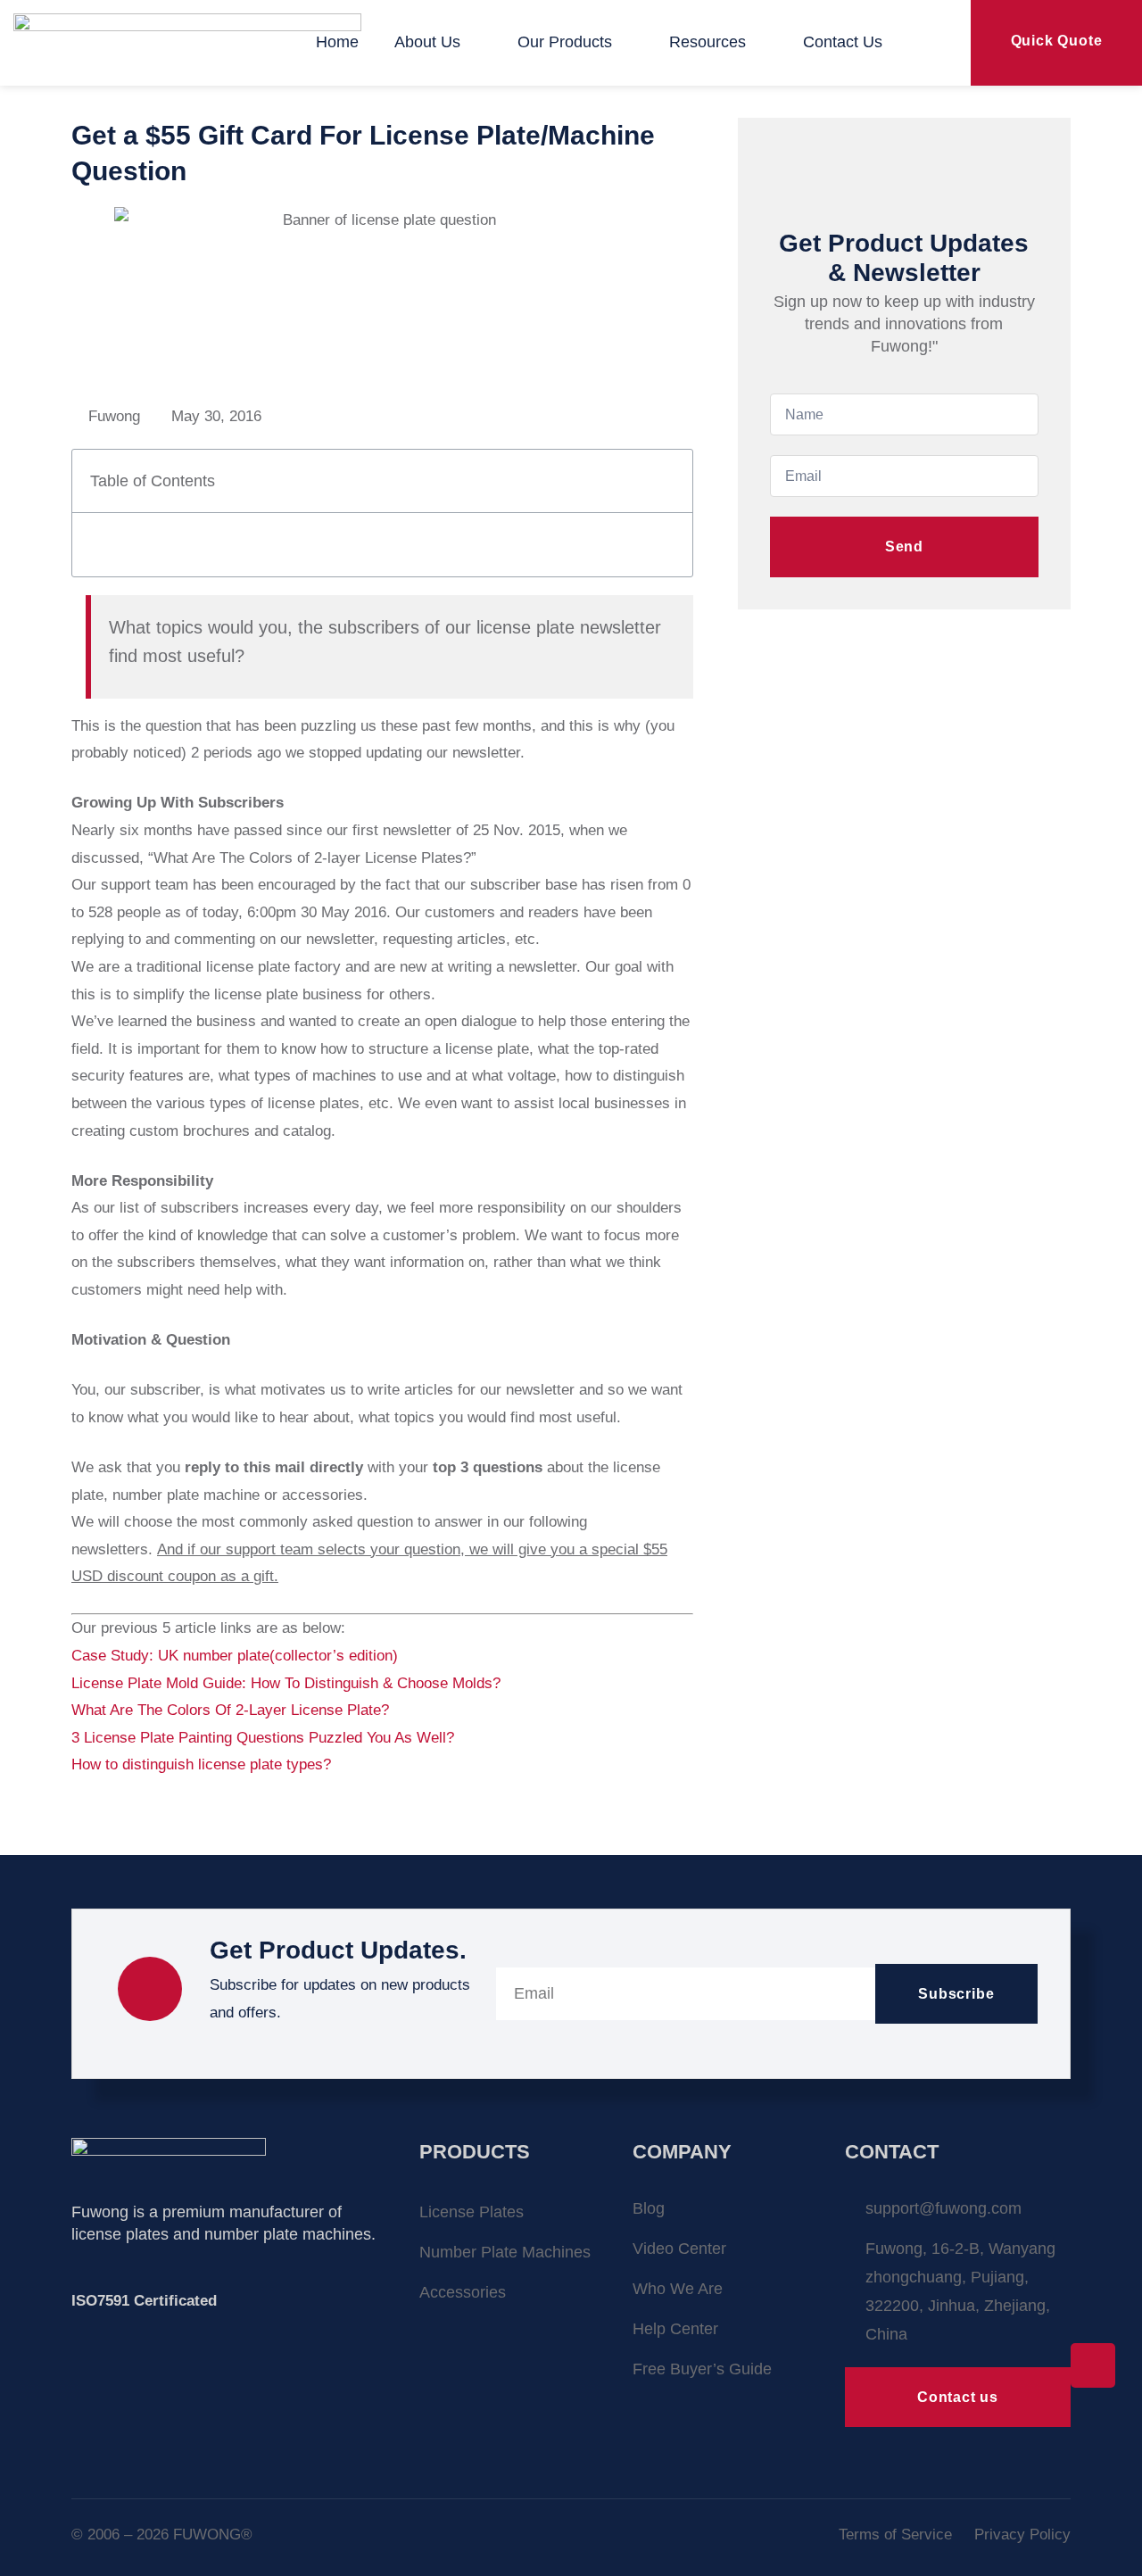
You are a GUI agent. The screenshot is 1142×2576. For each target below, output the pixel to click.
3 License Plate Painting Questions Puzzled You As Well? (263, 1738)
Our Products (565, 42)
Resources (708, 42)
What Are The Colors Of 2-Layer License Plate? (230, 1710)
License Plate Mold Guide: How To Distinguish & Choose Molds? (288, 1683)
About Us (427, 42)
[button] (669, 480)
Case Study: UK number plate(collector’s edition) (235, 1656)
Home (337, 42)
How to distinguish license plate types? (201, 1764)
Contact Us (843, 42)
